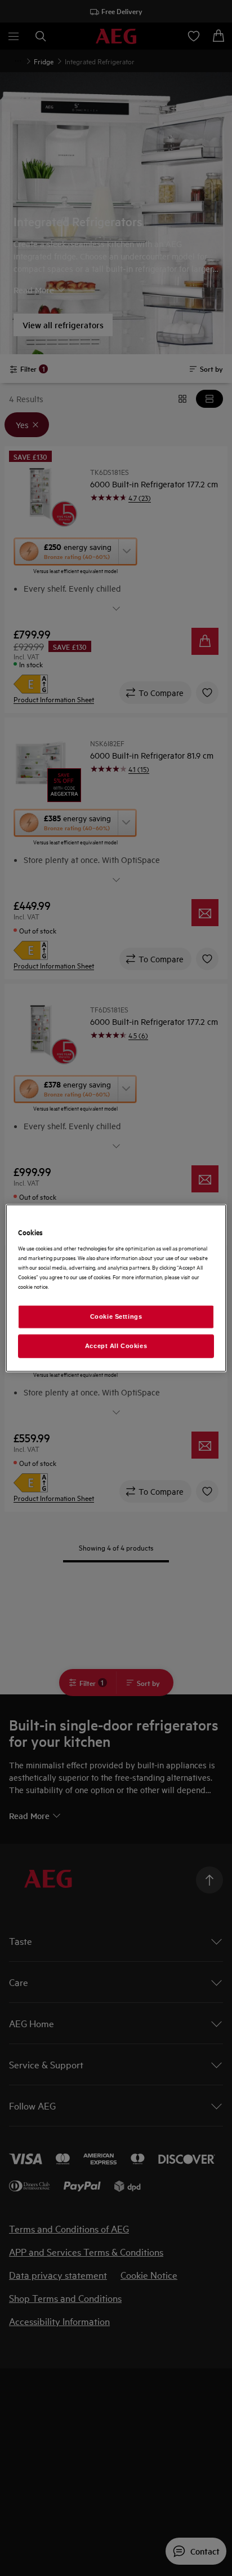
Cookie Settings (116, 1316)
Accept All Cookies (116, 1346)
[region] (116, 1288)
